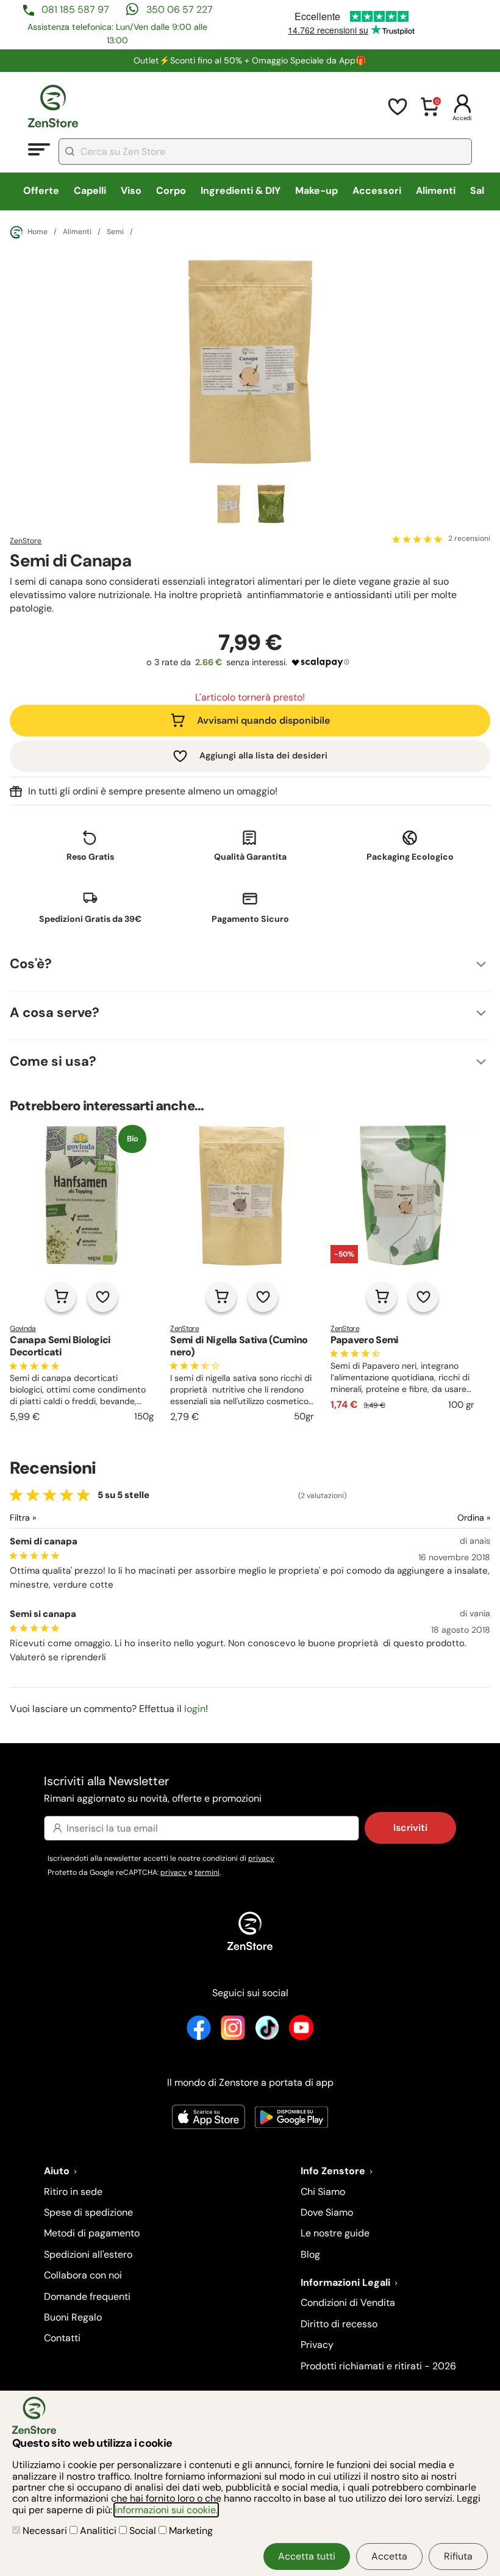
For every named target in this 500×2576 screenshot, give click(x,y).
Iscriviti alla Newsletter (153, 1789)
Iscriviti (410, 1828)
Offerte (41, 191)
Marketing (190, 2531)
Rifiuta (458, 2556)
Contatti (62, 2338)
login (195, 1709)
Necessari (45, 2531)
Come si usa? (53, 1061)
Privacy (317, 2345)
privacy (261, 1858)
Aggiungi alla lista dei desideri (263, 755)
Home (37, 232)
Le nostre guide (335, 2233)
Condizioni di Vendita (348, 2303)
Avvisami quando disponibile (263, 720)
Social (143, 2531)
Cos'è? (31, 964)
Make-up (316, 191)
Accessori (377, 191)
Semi (115, 232)
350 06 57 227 (180, 9)
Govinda (23, 1329)
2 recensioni (469, 539)
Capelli (90, 191)
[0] (430, 114)
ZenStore (26, 541)
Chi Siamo (323, 2192)
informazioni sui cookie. (166, 2510)
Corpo (171, 191)
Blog (310, 2254)
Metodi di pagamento (92, 2233)
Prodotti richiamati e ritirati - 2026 (378, 2366)
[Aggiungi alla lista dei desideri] (102, 1297)
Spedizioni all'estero (88, 2254)
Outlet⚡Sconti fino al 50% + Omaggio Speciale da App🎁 (250, 60)
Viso (131, 191)
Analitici (98, 2531)
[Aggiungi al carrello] (61, 1297)
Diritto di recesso (339, 2324)
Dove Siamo (327, 2212)
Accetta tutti (307, 2556)
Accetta (389, 2556)
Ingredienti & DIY (241, 191)
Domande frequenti (87, 2296)
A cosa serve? (55, 1012)
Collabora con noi (83, 2275)
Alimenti (436, 191)
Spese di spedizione (88, 2212)
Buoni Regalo (73, 2317)
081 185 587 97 (75, 9)
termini (207, 1872)
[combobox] (265, 152)
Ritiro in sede (73, 2192)
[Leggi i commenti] (418, 539)
